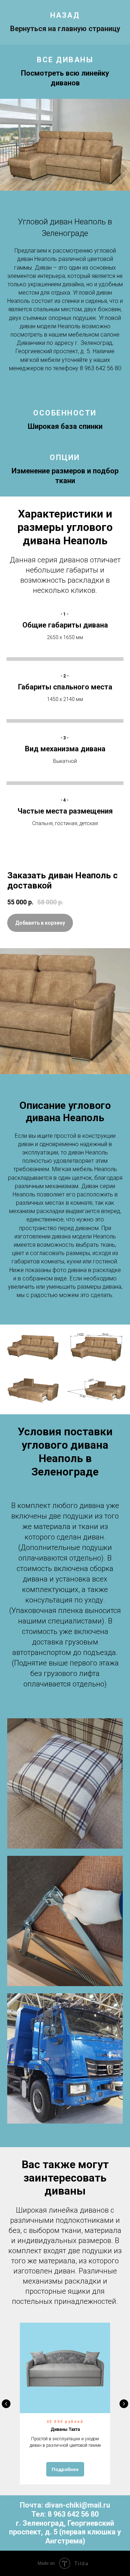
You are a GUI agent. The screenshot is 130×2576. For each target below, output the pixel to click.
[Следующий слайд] (124, 2404)
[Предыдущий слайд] (6, 2404)
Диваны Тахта (65, 2429)
